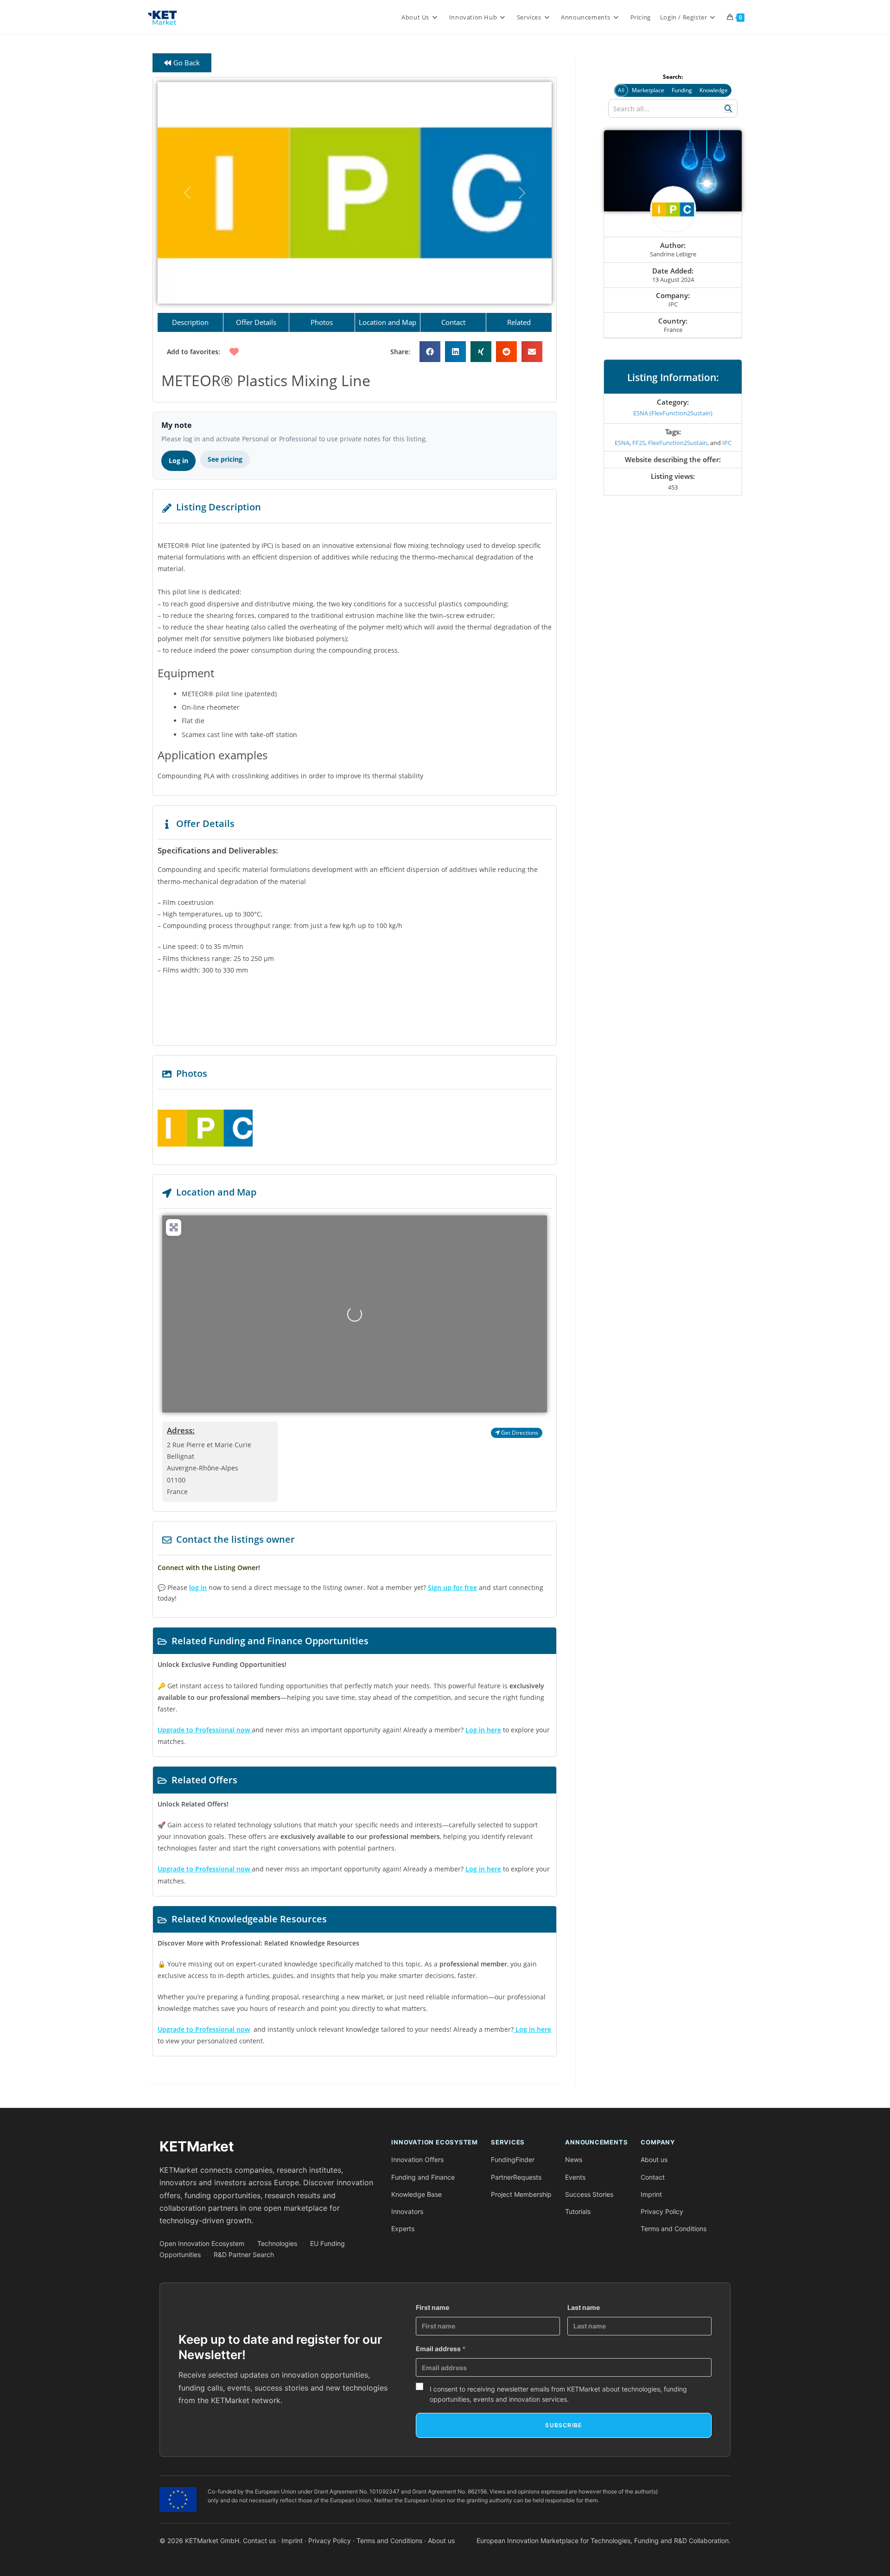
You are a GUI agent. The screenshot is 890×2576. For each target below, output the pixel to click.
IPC (727, 443)
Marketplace (648, 90)
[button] (187, 193)
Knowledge (714, 90)
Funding (682, 90)
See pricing (225, 459)
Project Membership (521, 2194)
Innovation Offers (417, 2159)
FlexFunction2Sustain (678, 443)
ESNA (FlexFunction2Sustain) (673, 413)
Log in (178, 461)
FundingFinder (513, 2159)
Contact (653, 2177)
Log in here (483, 1730)
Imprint (651, 2194)
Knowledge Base (416, 2194)
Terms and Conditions (674, 2229)
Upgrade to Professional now (204, 2029)
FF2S (639, 443)
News (574, 2159)
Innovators (407, 2211)
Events (575, 2177)
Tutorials (578, 2211)
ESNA (622, 443)
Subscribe (563, 2425)
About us (654, 2159)
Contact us (259, 2541)
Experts (403, 2229)
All (621, 90)
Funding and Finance (423, 2177)
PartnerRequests (516, 2177)
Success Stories (589, 2194)
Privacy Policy (662, 2211)
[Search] (729, 108)
